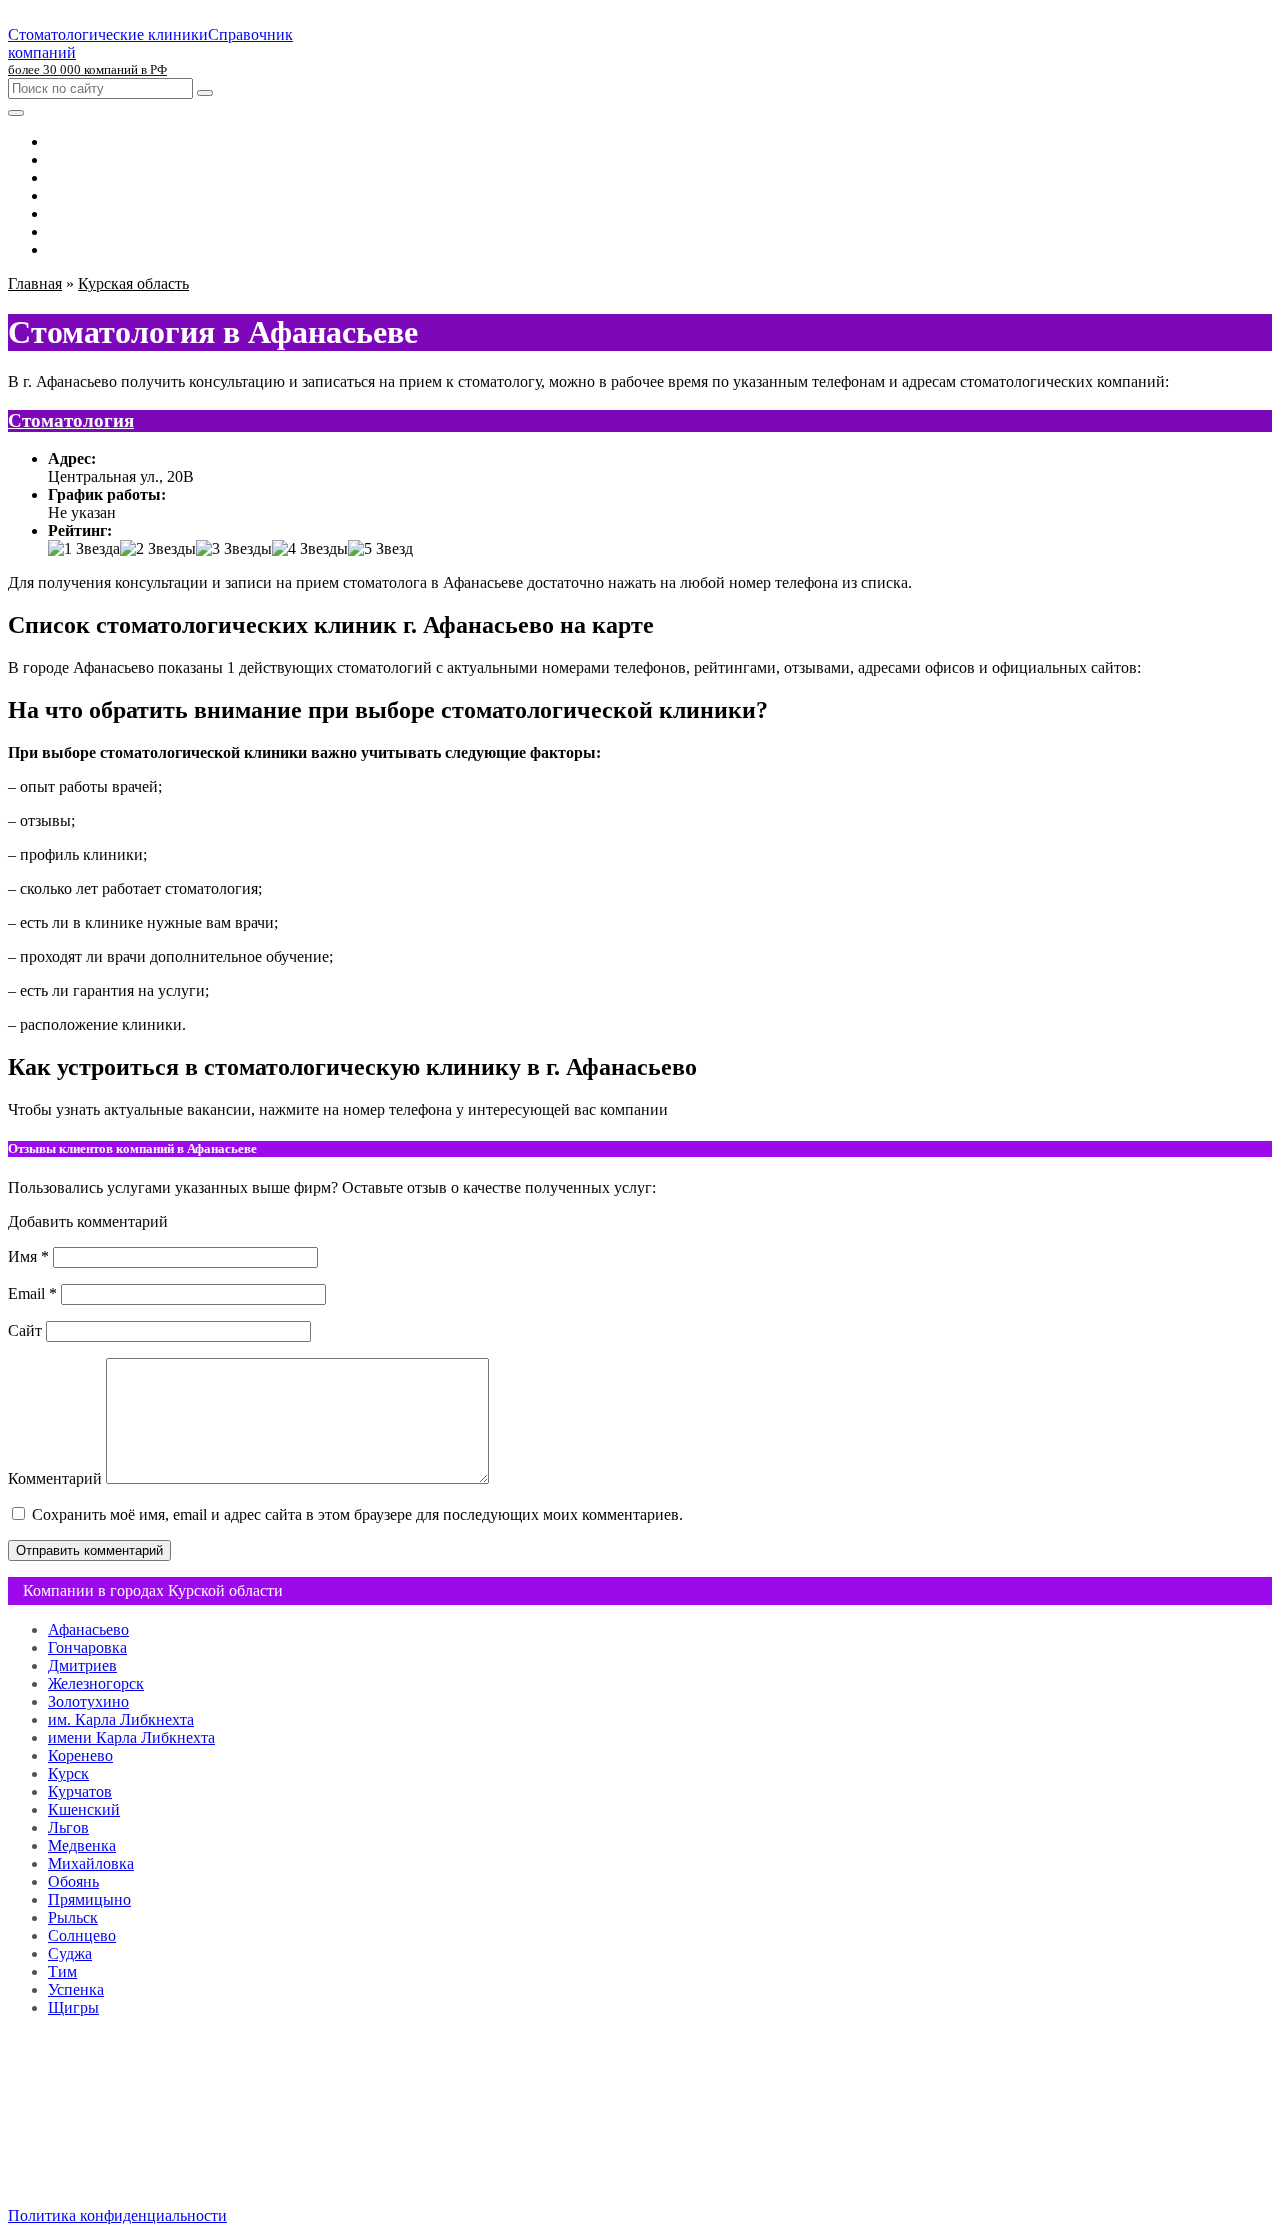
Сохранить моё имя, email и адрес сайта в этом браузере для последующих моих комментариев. (357, 1514)
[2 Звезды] (158, 549)
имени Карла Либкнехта (131, 1737)
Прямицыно (89, 1899)
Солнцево (82, 1935)
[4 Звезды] (310, 549)
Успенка (76, 1989)
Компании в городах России (145, 2129)
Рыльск (73, 1917)
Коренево (80, 1755)
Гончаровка (87, 1647)
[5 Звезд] (380, 549)
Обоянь (73, 1881)
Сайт (25, 1330)
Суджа (70, 1953)
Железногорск (96, 1683)
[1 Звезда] (84, 549)
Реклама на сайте (106, 2147)
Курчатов (80, 1791)
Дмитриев (82, 1665)
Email (32, 1293)
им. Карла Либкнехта (121, 1719)
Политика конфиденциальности (117, 2215)
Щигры (73, 2007)
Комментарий (55, 1478)
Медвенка (82, 1845)
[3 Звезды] (234, 549)
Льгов (68, 1827)
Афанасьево (88, 1629)
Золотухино (88, 1701)
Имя (28, 1256)
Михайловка (91, 1863)
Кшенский (84, 1809)
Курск (68, 1773)
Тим (62, 1971)
